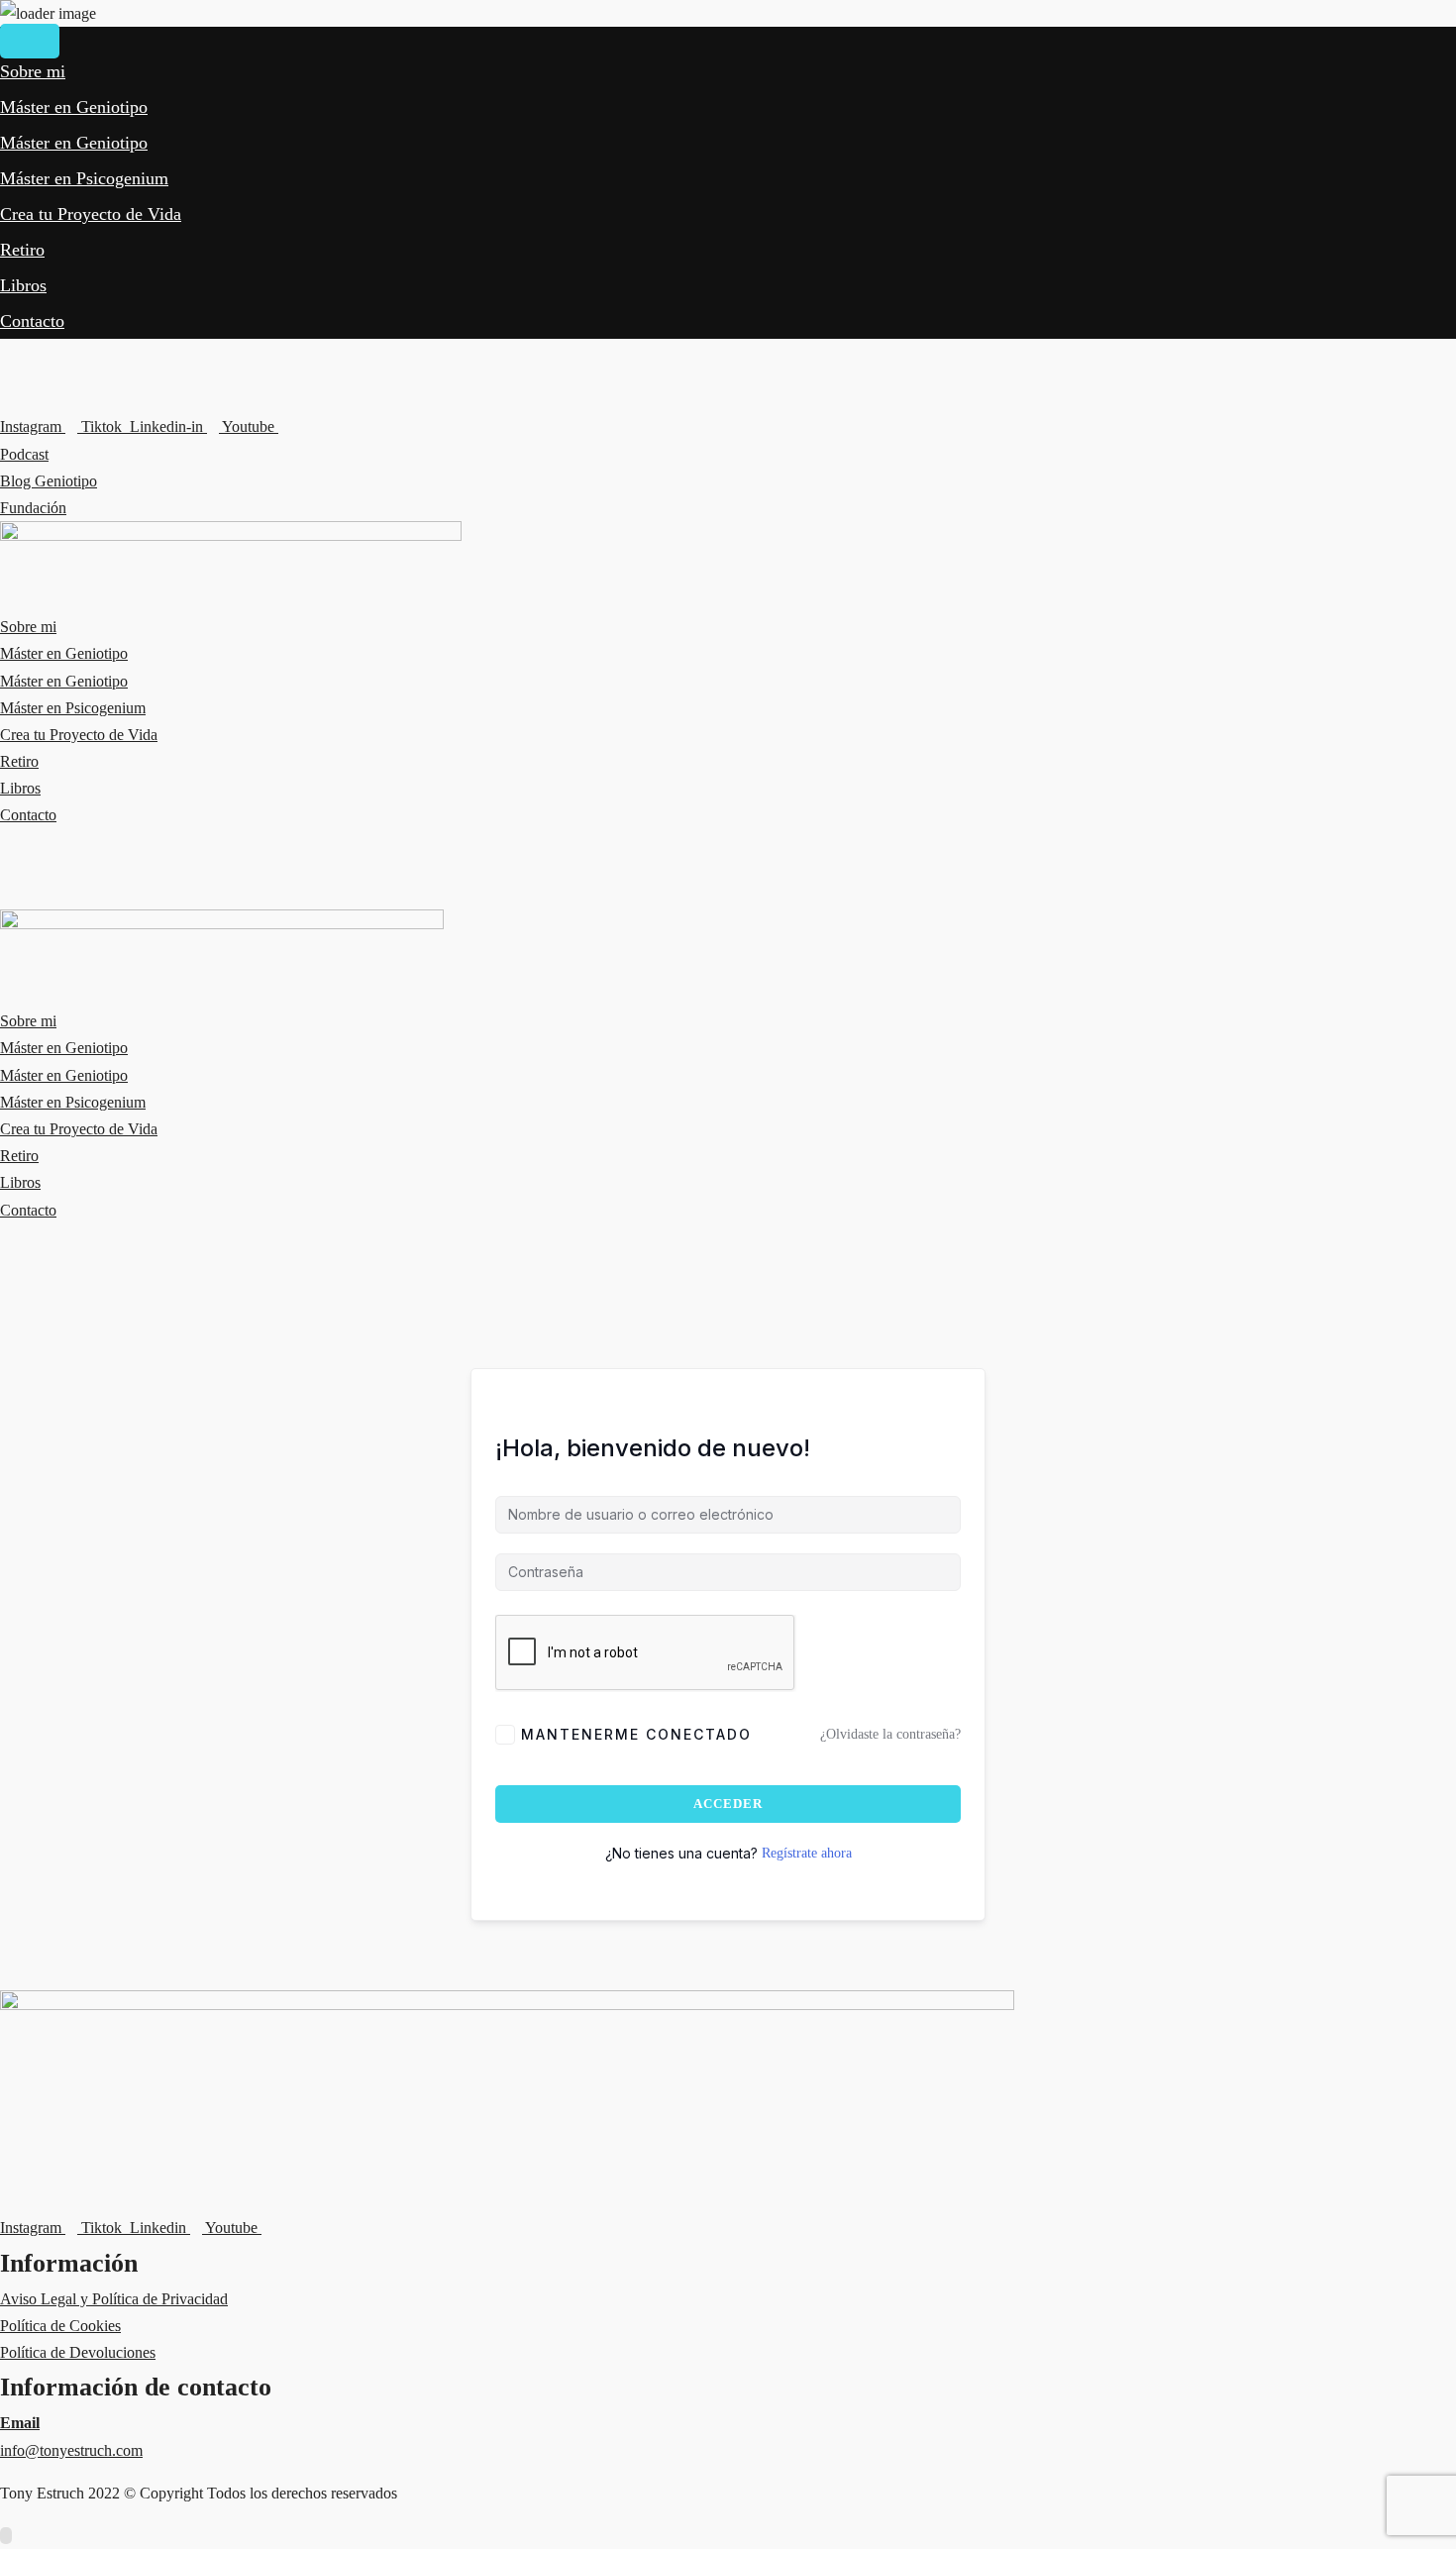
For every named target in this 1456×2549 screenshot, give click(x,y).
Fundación (33, 508)
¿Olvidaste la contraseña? (890, 1734)
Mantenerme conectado (636, 1734)
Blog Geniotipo (49, 481)
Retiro (22, 250)
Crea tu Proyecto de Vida (91, 214)
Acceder (728, 1804)
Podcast (24, 454)
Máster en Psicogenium (84, 178)
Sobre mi (33, 71)
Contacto (32, 321)
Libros (23, 285)
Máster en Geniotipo (74, 107)
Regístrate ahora (807, 1853)
